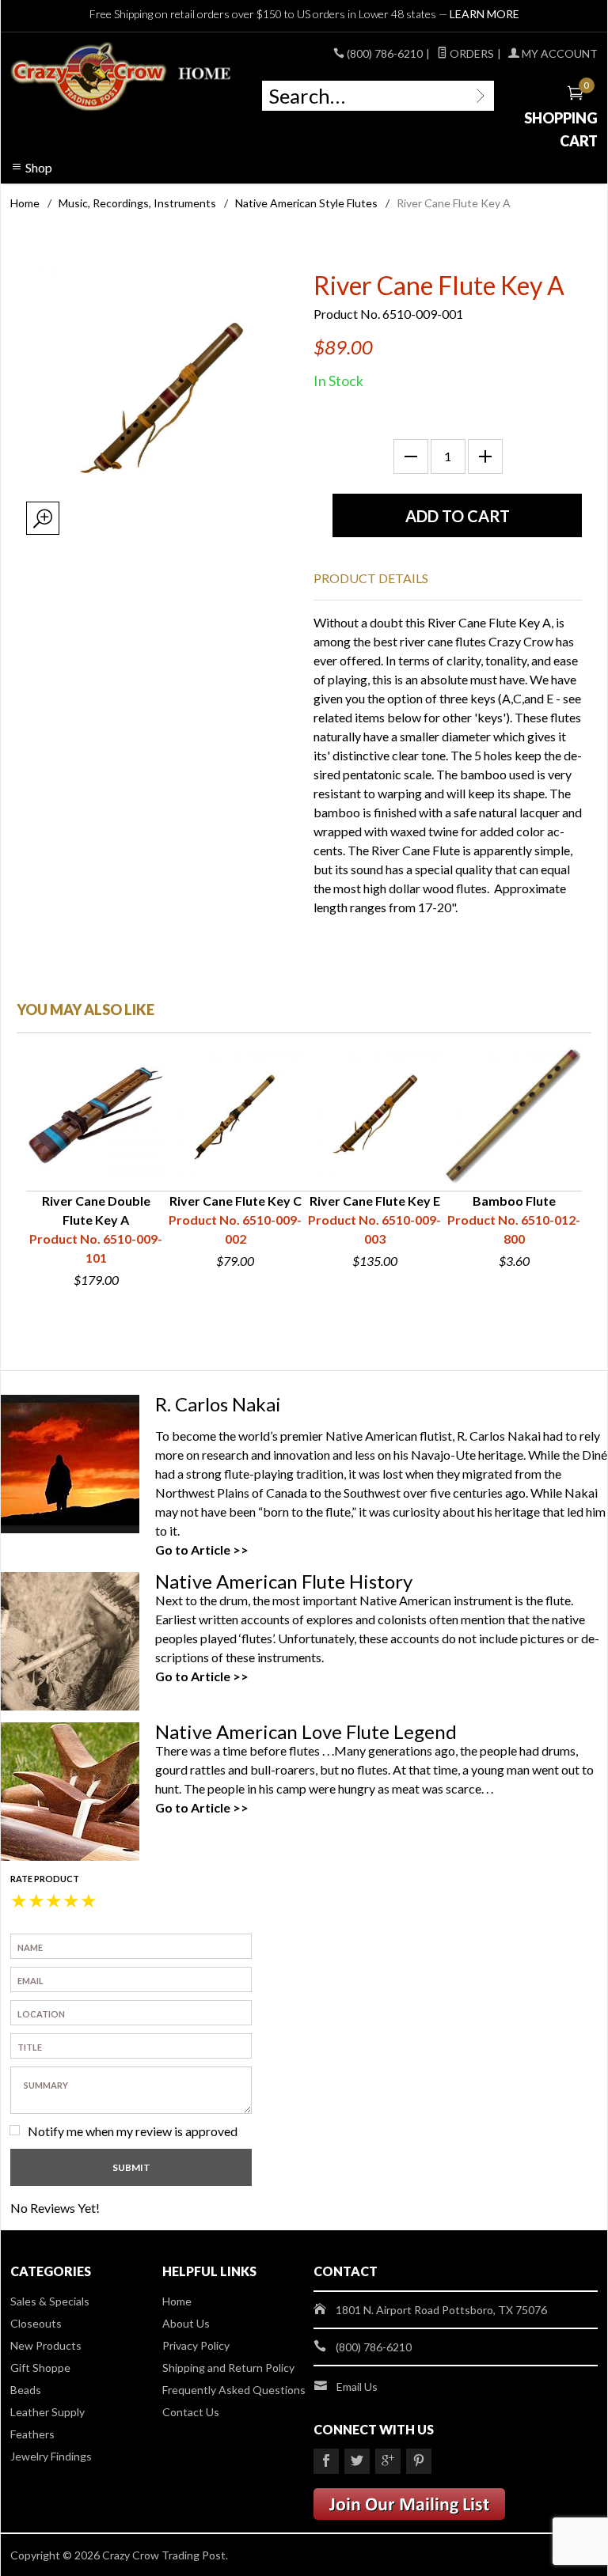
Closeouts (36, 2323)
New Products (46, 2345)
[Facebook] (326, 2461)
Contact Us (191, 2412)
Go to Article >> (202, 1549)
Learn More (484, 14)
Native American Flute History (284, 1581)
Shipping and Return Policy (228, 2368)
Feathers (32, 2434)
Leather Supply (47, 2412)
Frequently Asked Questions (234, 2390)
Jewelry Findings (51, 2456)
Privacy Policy (196, 2345)
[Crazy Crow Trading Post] (122, 77)
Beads (26, 2390)
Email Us (357, 2387)
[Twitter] (357, 2461)
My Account (559, 53)
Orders (471, 53)
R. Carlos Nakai (218, 1404)
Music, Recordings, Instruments (137, 203)
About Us (186, 2323)
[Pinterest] (419, 2461)
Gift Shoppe (40, 2368)
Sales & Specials (50, 2301)
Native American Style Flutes (306, 203)
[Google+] (388, 2461)
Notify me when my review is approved (133, 2131)
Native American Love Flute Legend (306, 1731)
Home (25, 203)
